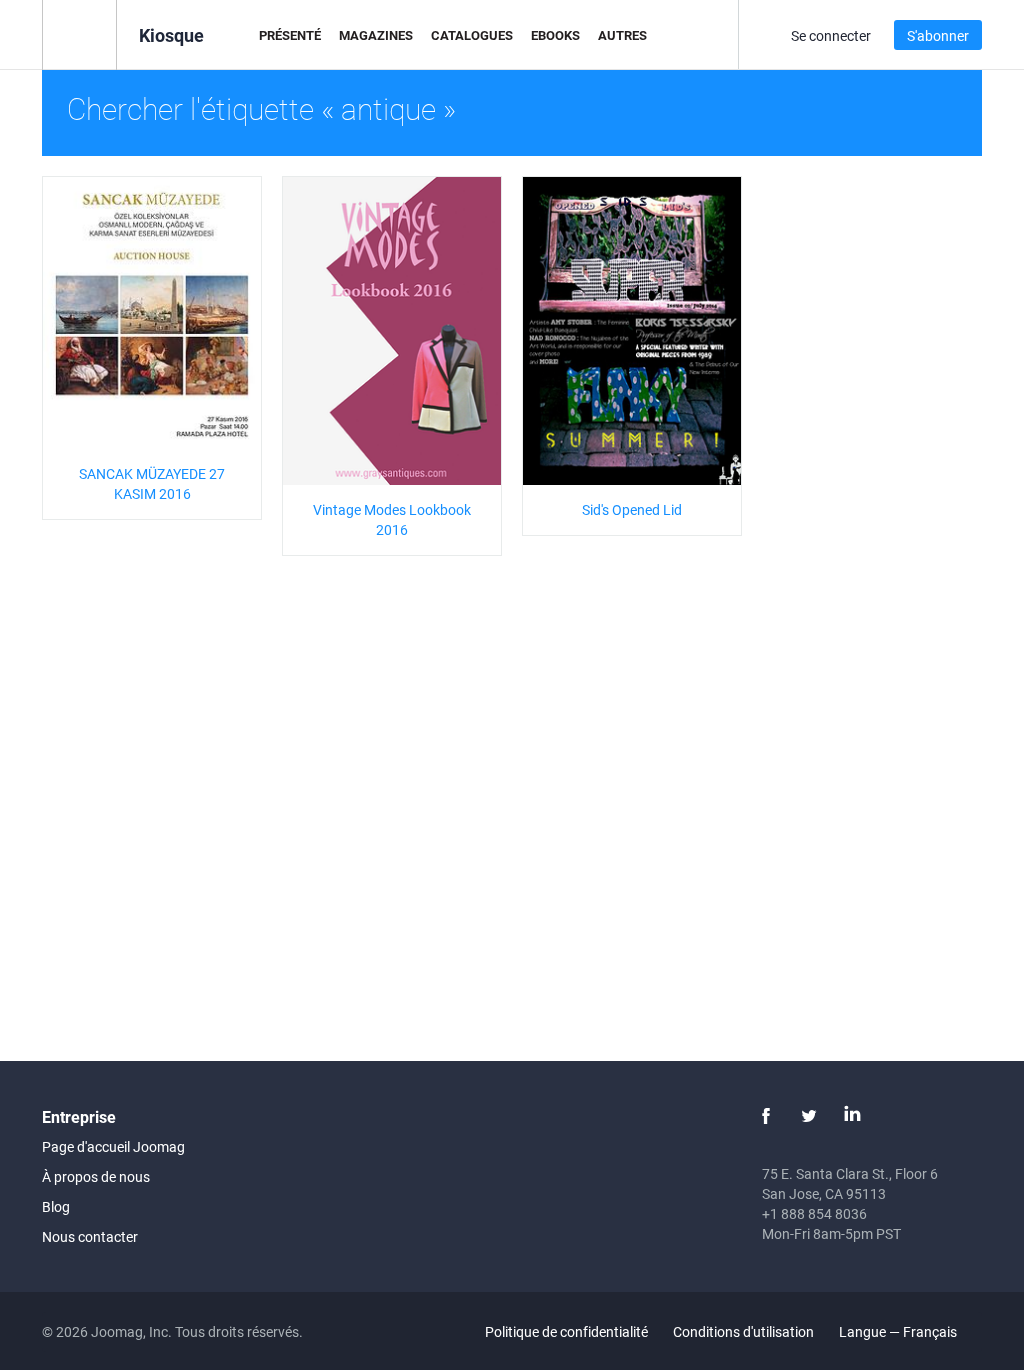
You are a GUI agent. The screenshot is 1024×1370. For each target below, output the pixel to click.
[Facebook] (766, 1116)
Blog (56, 1206)
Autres (622, 35)
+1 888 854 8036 (814, 1213)
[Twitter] (809, 1116)
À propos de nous (96, 1176)
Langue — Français (899, 1331)
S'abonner (938, 35)
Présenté (290, 35)
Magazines (376, 35)
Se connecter (831, 35)
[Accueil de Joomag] (79, 33)
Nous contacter (90, 1236)
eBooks (555, 35)
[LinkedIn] (852, 1116)
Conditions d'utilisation (743, 1331)
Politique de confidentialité (566, 1331)
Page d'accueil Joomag (113, 1146)
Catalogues (472, 35)
